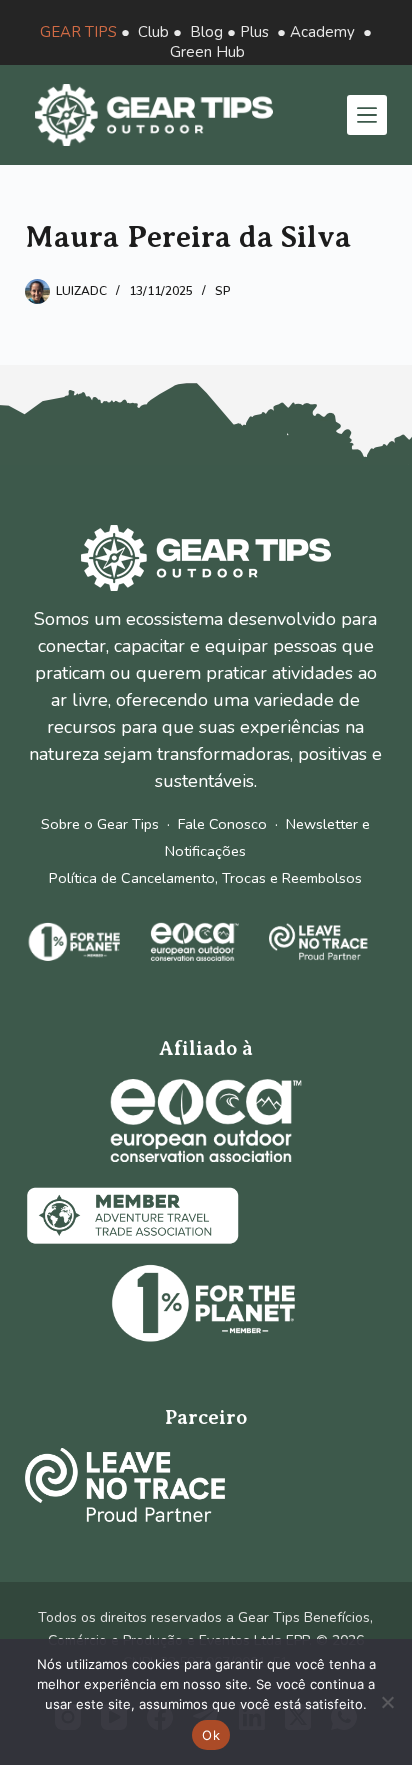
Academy (322, 32)
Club (153, 32)
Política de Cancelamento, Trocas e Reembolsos (205, 878)
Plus (254, 32)
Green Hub (207, 52)
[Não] (387, 1702)
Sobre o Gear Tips (100, 824)
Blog (206, 32)
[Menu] (367, 115)
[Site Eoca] (206, 1120)
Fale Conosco (222, 824)
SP (223, 291)
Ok (211, 1735)
